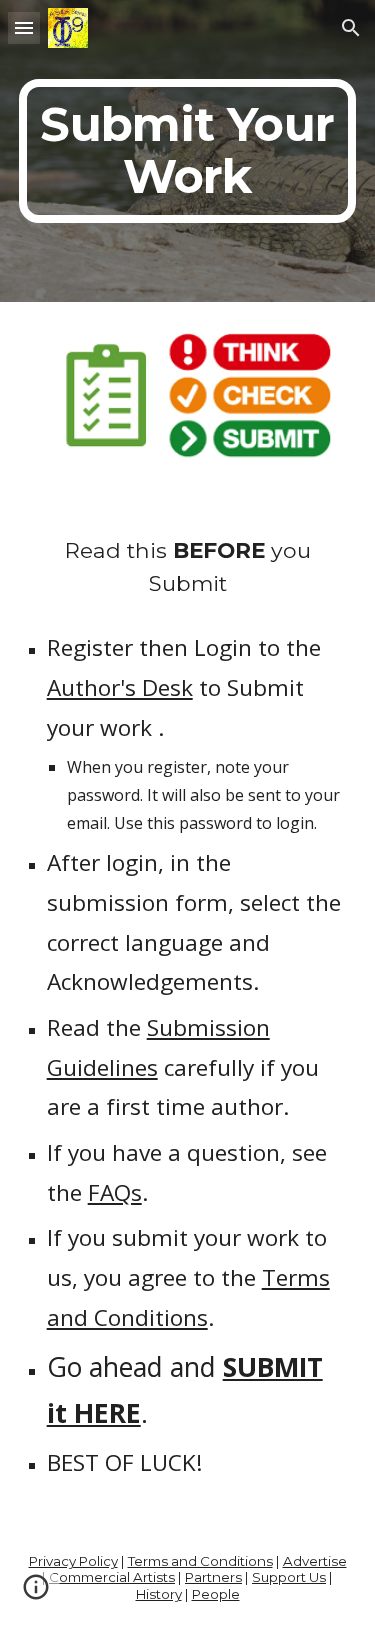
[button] (24, 27)
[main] (188, 151)
